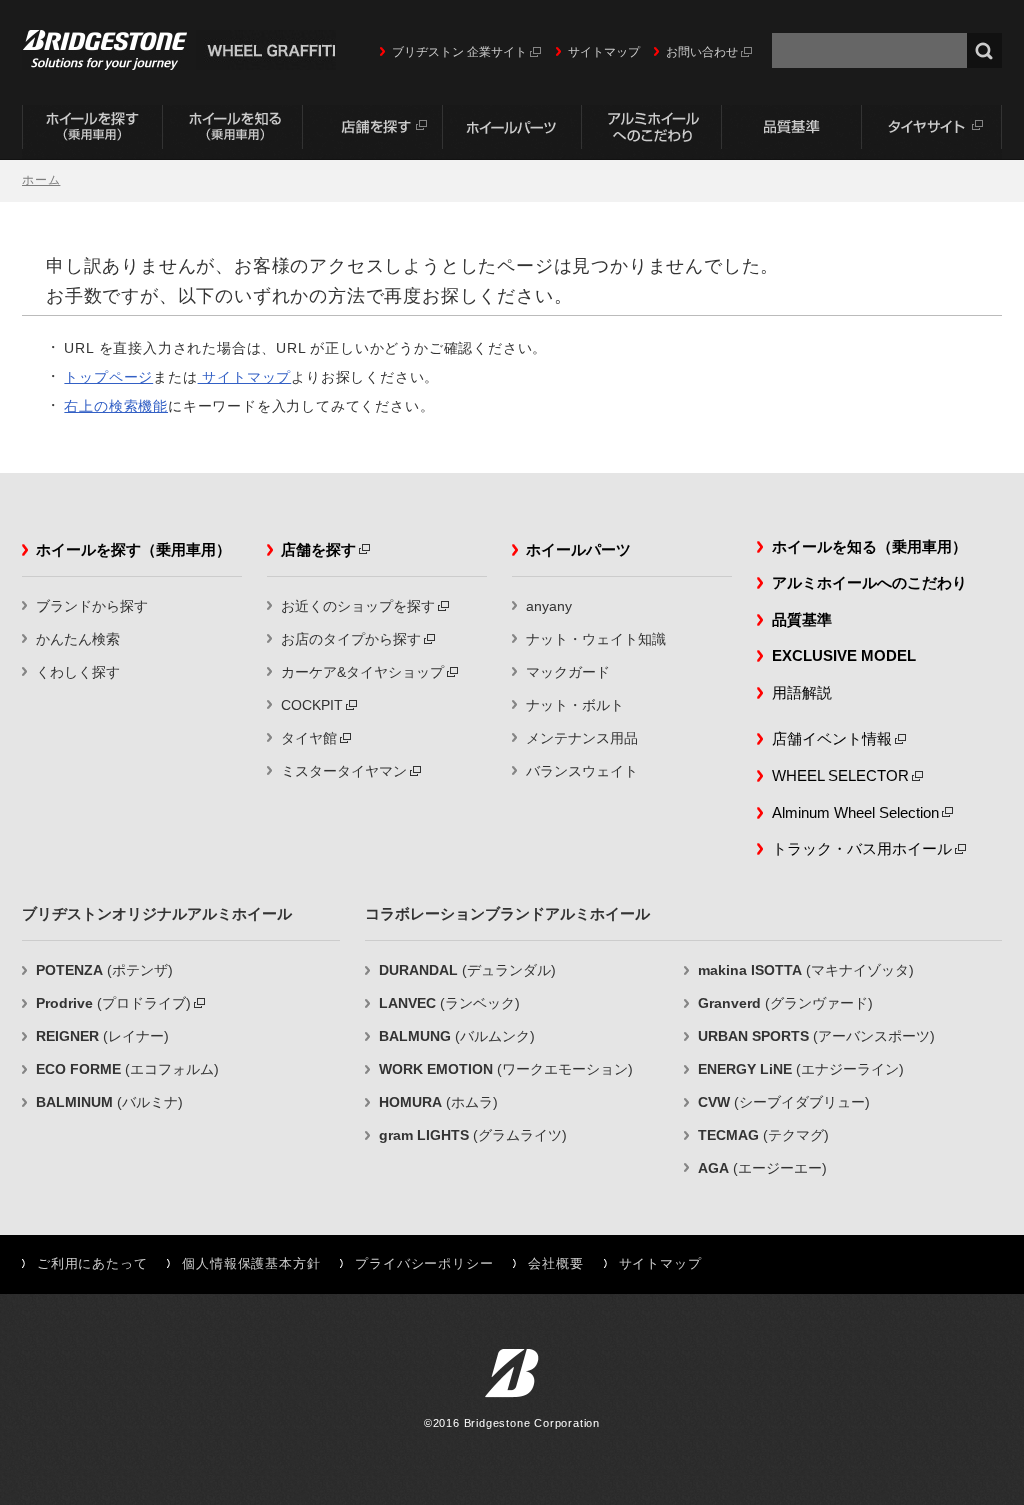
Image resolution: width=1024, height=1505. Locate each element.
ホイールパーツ (512, 132)
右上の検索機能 (116, 406)
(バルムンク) (457, 1036)
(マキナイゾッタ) (806, 970)
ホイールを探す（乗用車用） (92, 132)
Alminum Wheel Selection (855, 812)
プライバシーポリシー (424, 1264)
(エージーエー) (762, 1168)
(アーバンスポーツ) (816, 1036)
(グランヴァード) (785, 1003)
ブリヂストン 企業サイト (459, 52)
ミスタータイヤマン (344, 771)
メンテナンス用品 (582, 738)
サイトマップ (604, 52)
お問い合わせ (702, 52)
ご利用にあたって (92, 1264)
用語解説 (802, 692)
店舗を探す (372, 132)
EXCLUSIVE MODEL (844, 655)
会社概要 (555, 1264)
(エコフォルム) (127, 1069)
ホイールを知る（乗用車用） (232, 132)
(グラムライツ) (473, 1135)
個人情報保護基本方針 (251, 1264)
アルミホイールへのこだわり (652, 132)
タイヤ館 (309, 738)
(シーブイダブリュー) (784, 1102)
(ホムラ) (438, 1102)
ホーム (41, 180)
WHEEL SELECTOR (840, 775)
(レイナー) (102, 1036)
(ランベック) (449, 1003)
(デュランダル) (467, 970)
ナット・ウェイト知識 (596, 639)
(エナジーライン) (801, 1069)
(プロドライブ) (113, 1003)
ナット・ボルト (575, 705)
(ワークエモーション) (506, 1069)
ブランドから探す (92, 606)
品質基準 (792, 132)
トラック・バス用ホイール (862, 848)
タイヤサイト (932, 132)
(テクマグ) (763, 1135)
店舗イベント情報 (832, 738)
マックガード (568, 672)
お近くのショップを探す (358, 606)
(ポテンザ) (104, 970)
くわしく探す (78, 672)
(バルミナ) (109, 1102)
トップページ (108, 377)
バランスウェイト (582, 771)
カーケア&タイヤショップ (362, 672)
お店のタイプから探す (351, 639)
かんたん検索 (78, 639)
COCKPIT (312, 705)
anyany (549, 606)
